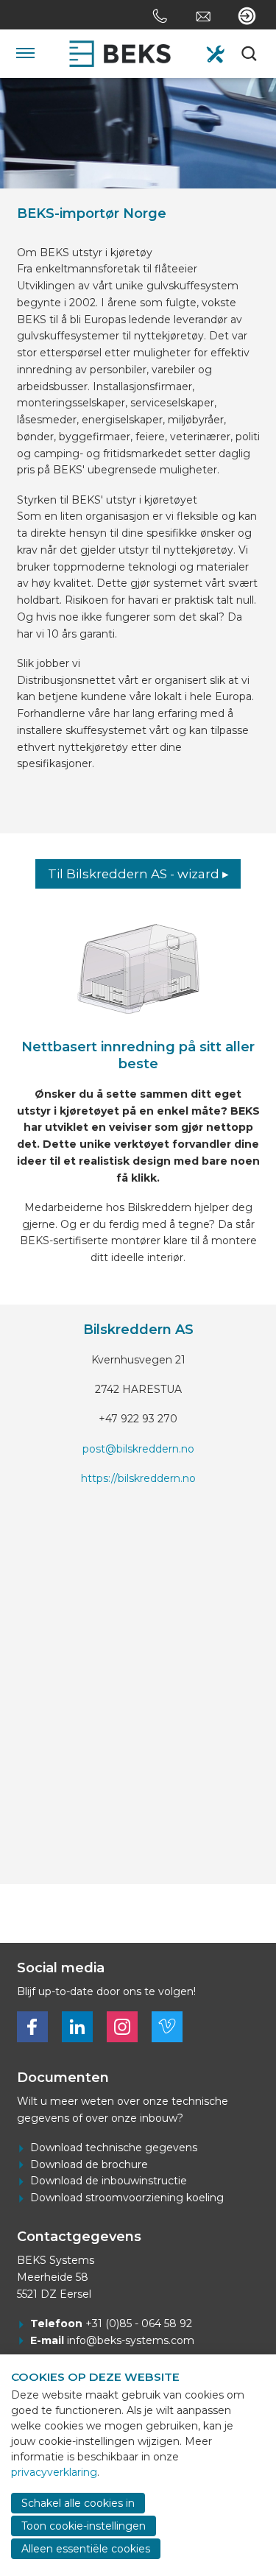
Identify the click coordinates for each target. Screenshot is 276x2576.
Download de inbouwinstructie (109, 2181)
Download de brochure (89, 2164)
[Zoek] (251, 54)
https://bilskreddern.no (138, 1478)
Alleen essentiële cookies (86, 2549)
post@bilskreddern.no (138, 1449)
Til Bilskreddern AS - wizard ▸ (138, 874)
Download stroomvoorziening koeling (127, 2198)
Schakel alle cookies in (78, 2503)
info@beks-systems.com (131, 2340)
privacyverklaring (54, 2472)
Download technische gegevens (114, 2148)
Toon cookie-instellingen (84, 2526)
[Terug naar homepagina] (120, 54)
